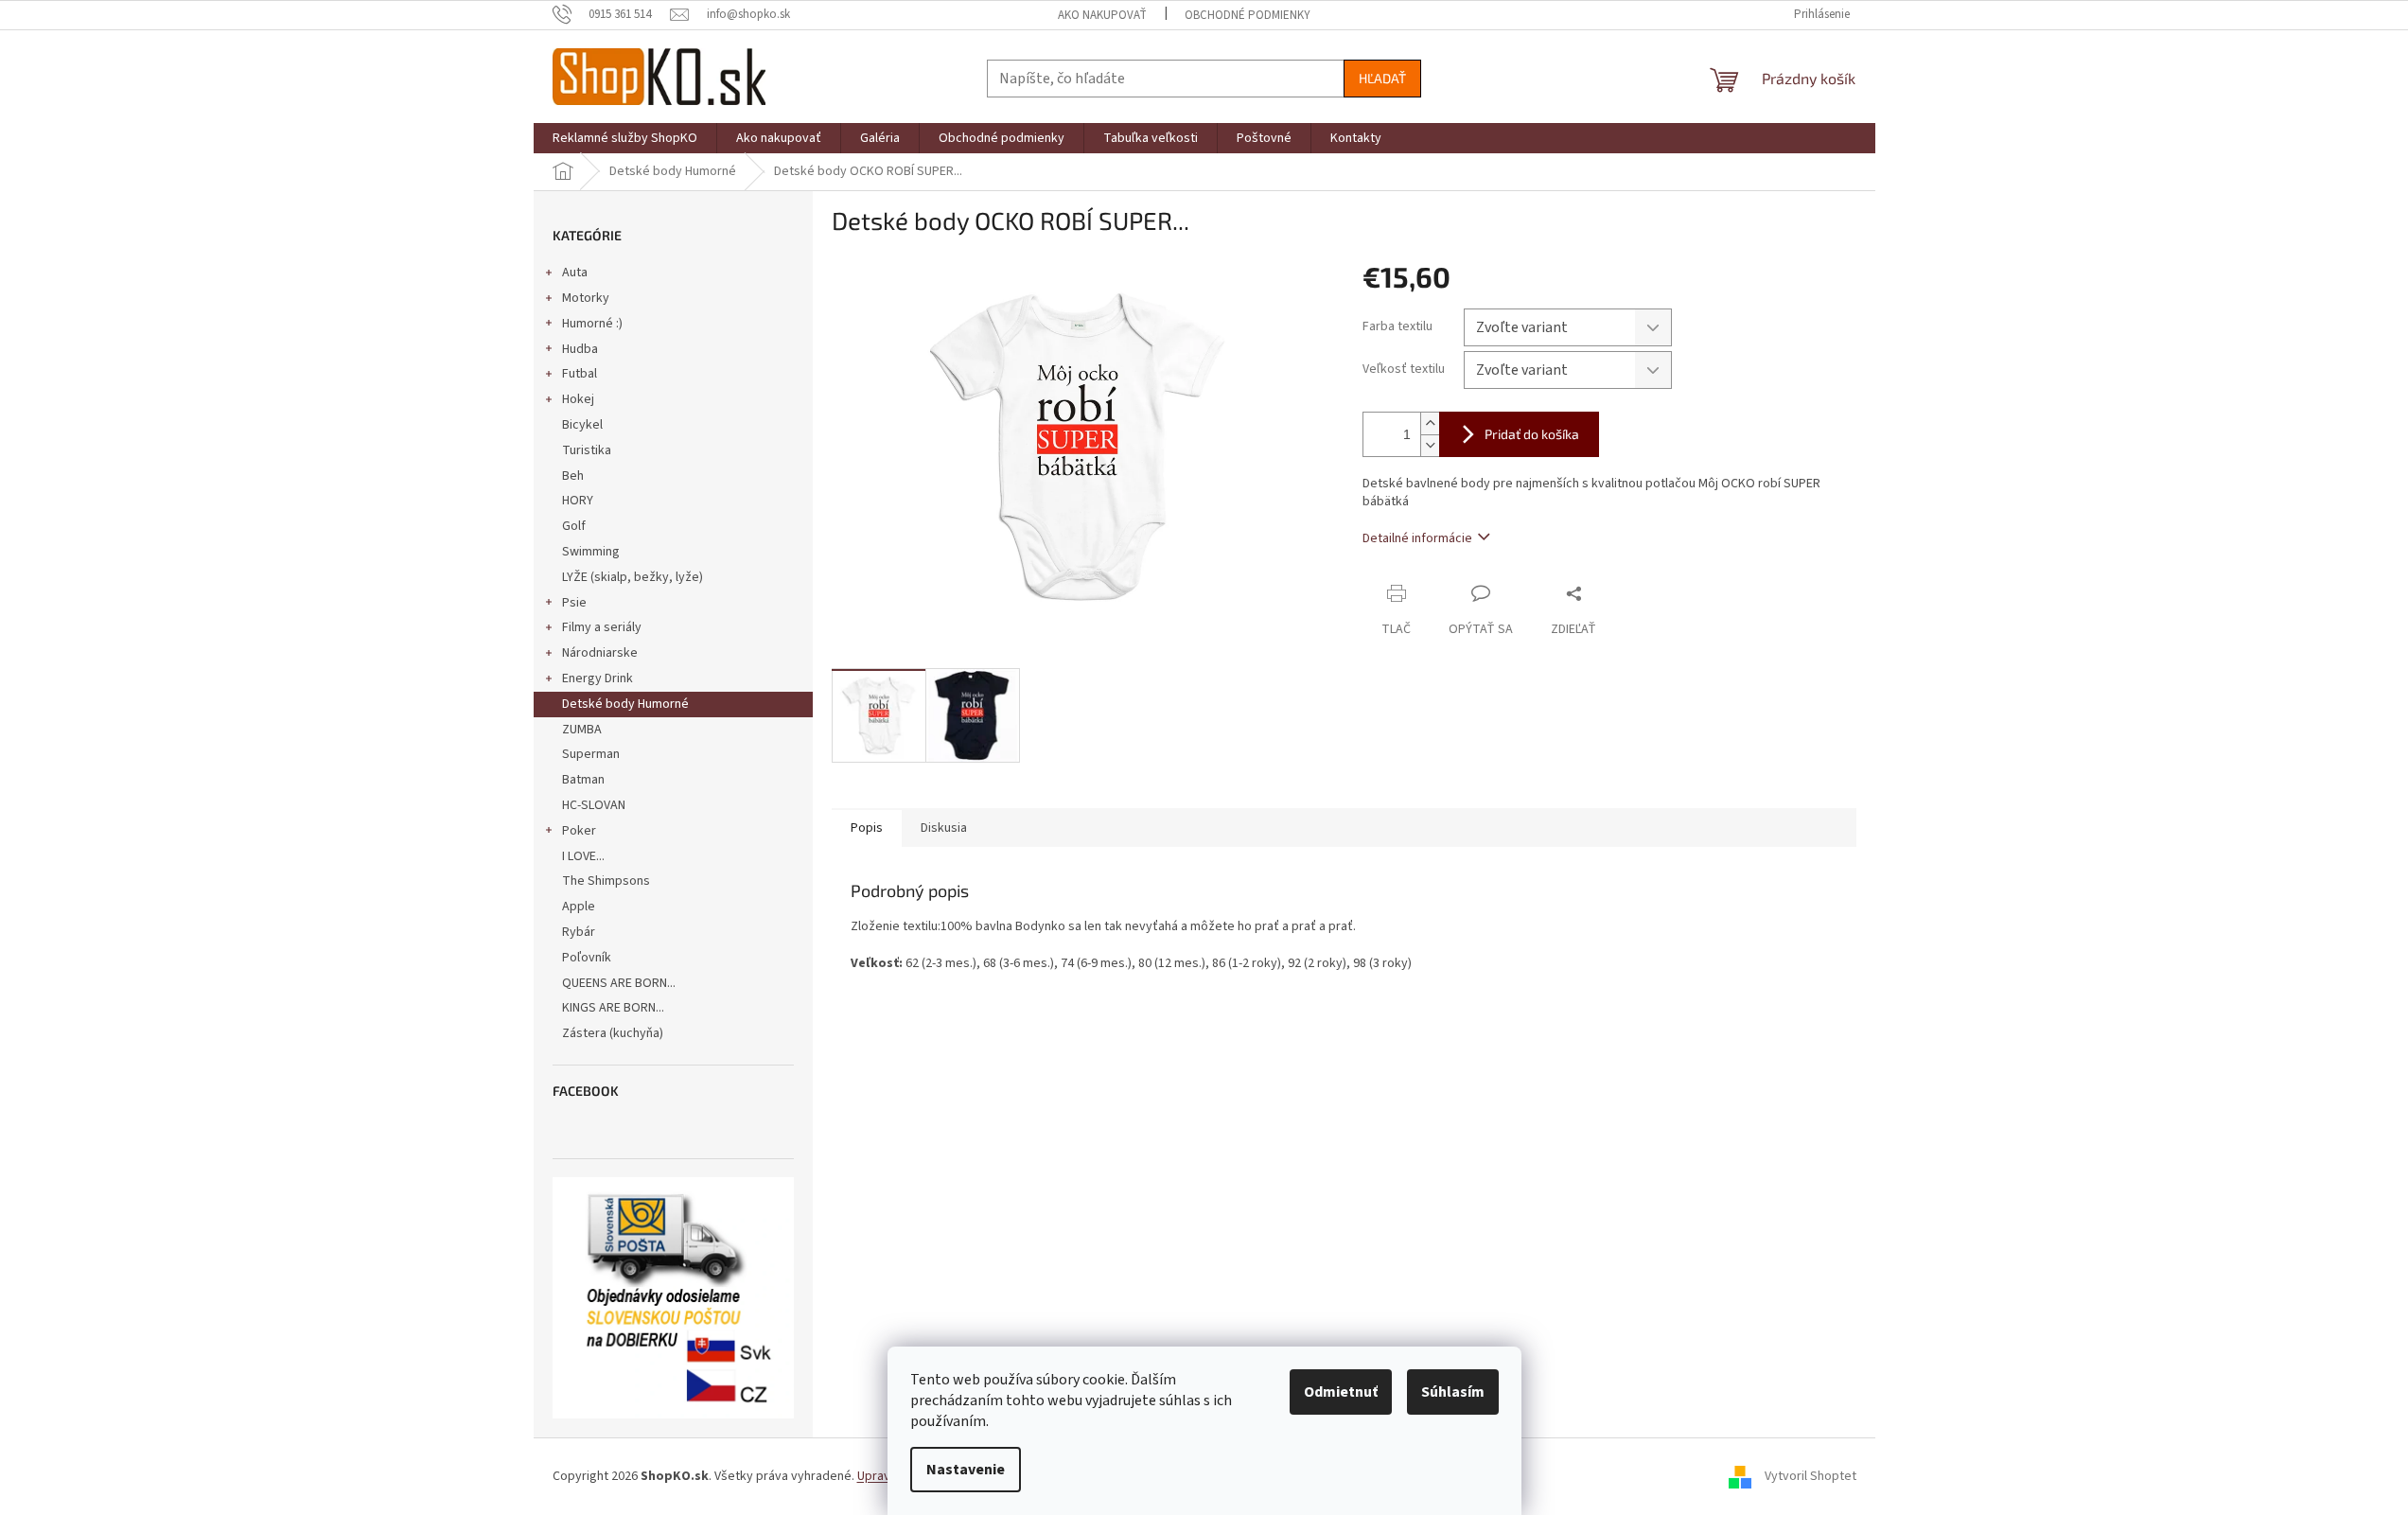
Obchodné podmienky (1248, 15)
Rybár (579, 932)
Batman (583, 780)
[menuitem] (625, 138)
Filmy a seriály (602, 627)
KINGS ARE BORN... (613, 1008)
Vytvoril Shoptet (1810, 1476)
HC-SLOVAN (594, 805)
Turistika (587, 450)
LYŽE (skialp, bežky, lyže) (633, 577)
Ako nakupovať (1102, 15)
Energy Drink (598, 678)
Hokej (578, 399)
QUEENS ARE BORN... (619, 983)
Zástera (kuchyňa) (614, 1033)
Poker (579, 831)
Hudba (580, 349)
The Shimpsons (606, 881)
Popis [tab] (867, 828)
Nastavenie (966, 1470)
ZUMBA (582, 730)
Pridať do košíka (1532, 434)
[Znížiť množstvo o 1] (1430, 445)
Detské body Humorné (625, 704)
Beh (573, 476)
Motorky (586, 298)
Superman (591, 754)
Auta (575, 273)
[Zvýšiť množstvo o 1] (1430, 423)
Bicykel (582, 425)
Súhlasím (1453, 1392)
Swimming (591, 552)
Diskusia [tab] (944, 828)
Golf (574, 526)
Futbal (580, 374)
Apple (579, 907)
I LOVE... (583, 856)
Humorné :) (592, 324)
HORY (578, 501)
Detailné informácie (1417, 538)
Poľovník (587, 958)
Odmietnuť (1341, 1392)
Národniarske (600, 653)
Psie (574, 603)
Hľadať (1382, 78)
